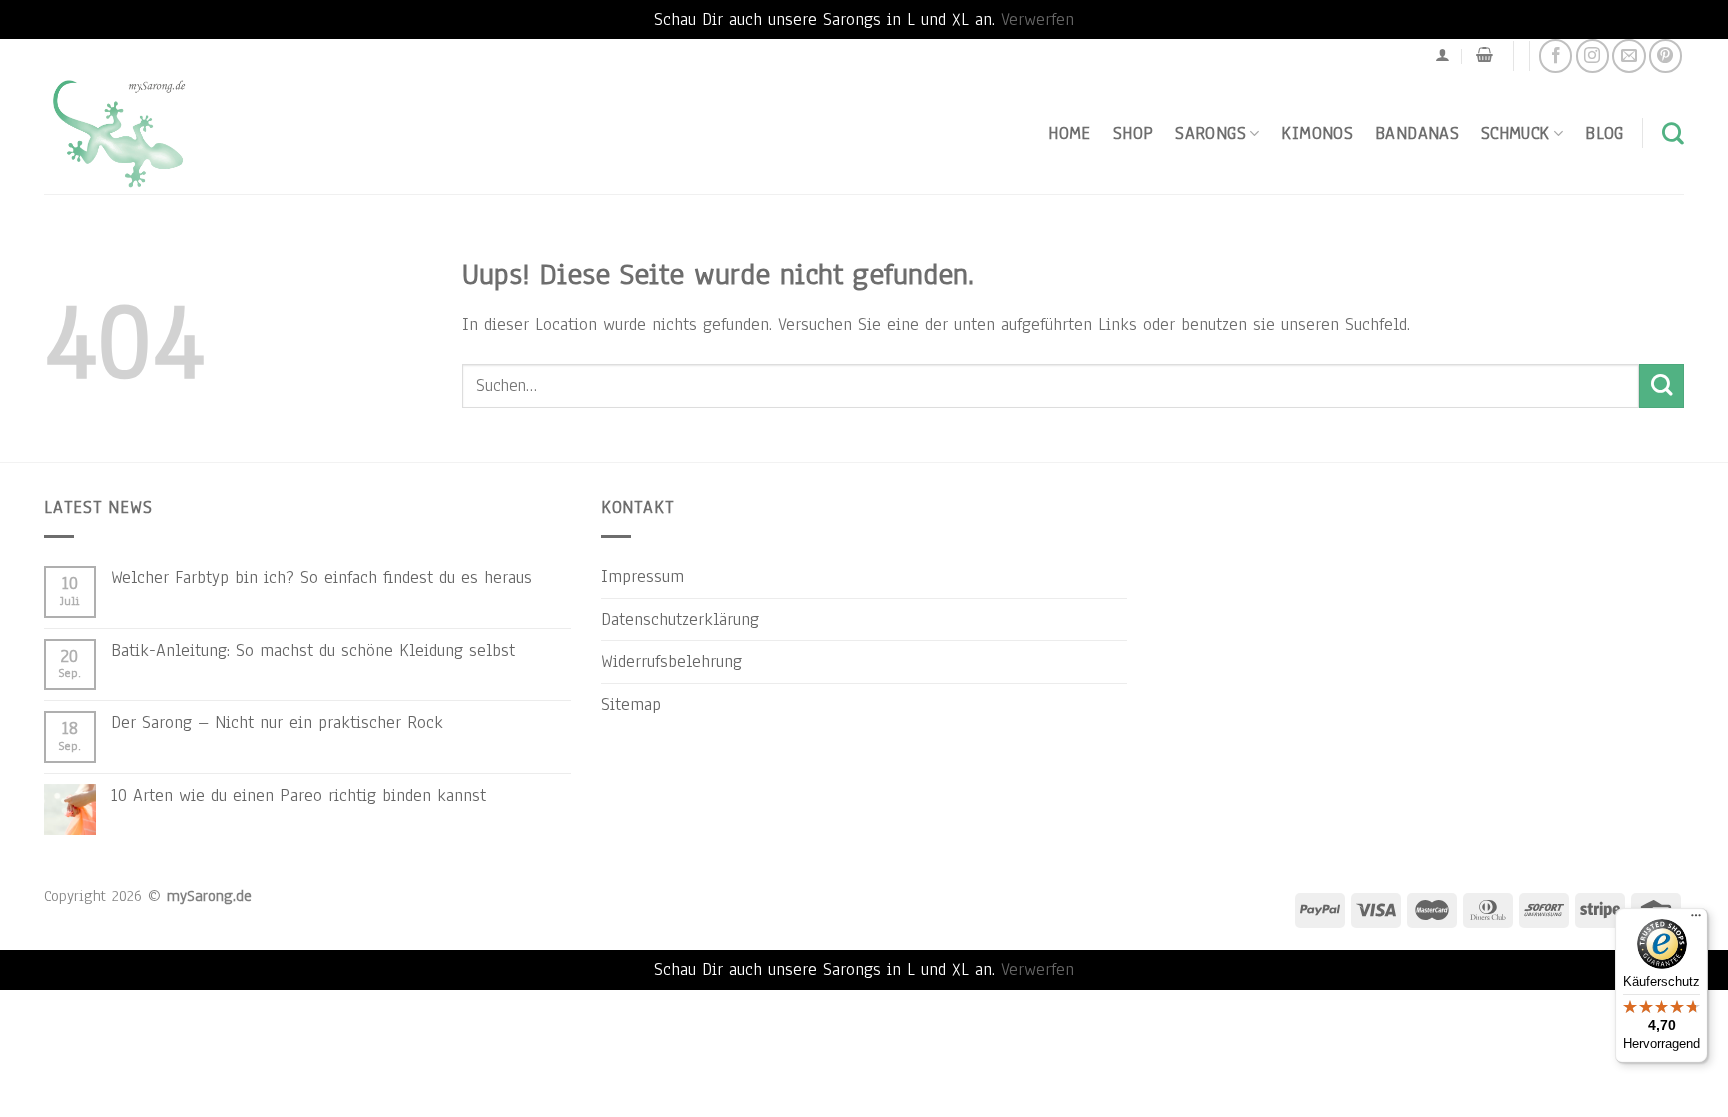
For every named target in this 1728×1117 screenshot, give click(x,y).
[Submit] (1661, 386)
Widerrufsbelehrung (671, 661)
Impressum (642, 576)
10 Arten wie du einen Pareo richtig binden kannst (298, 795)
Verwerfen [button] (1037, 19)
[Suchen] (1673, 133)
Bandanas (1417, 133)
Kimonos (1317, 133)
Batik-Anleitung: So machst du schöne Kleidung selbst (313, 650)
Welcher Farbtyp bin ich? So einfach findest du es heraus (321, 577)
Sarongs (1210, 133)
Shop (1133, 133)
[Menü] (1696, 920)
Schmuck (1515, 133)
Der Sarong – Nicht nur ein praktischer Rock (277, 722)
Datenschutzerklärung (680, 619)
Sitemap (631, 704)
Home (1069, 133)
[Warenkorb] (1484, 55)
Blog (1604, 133)
